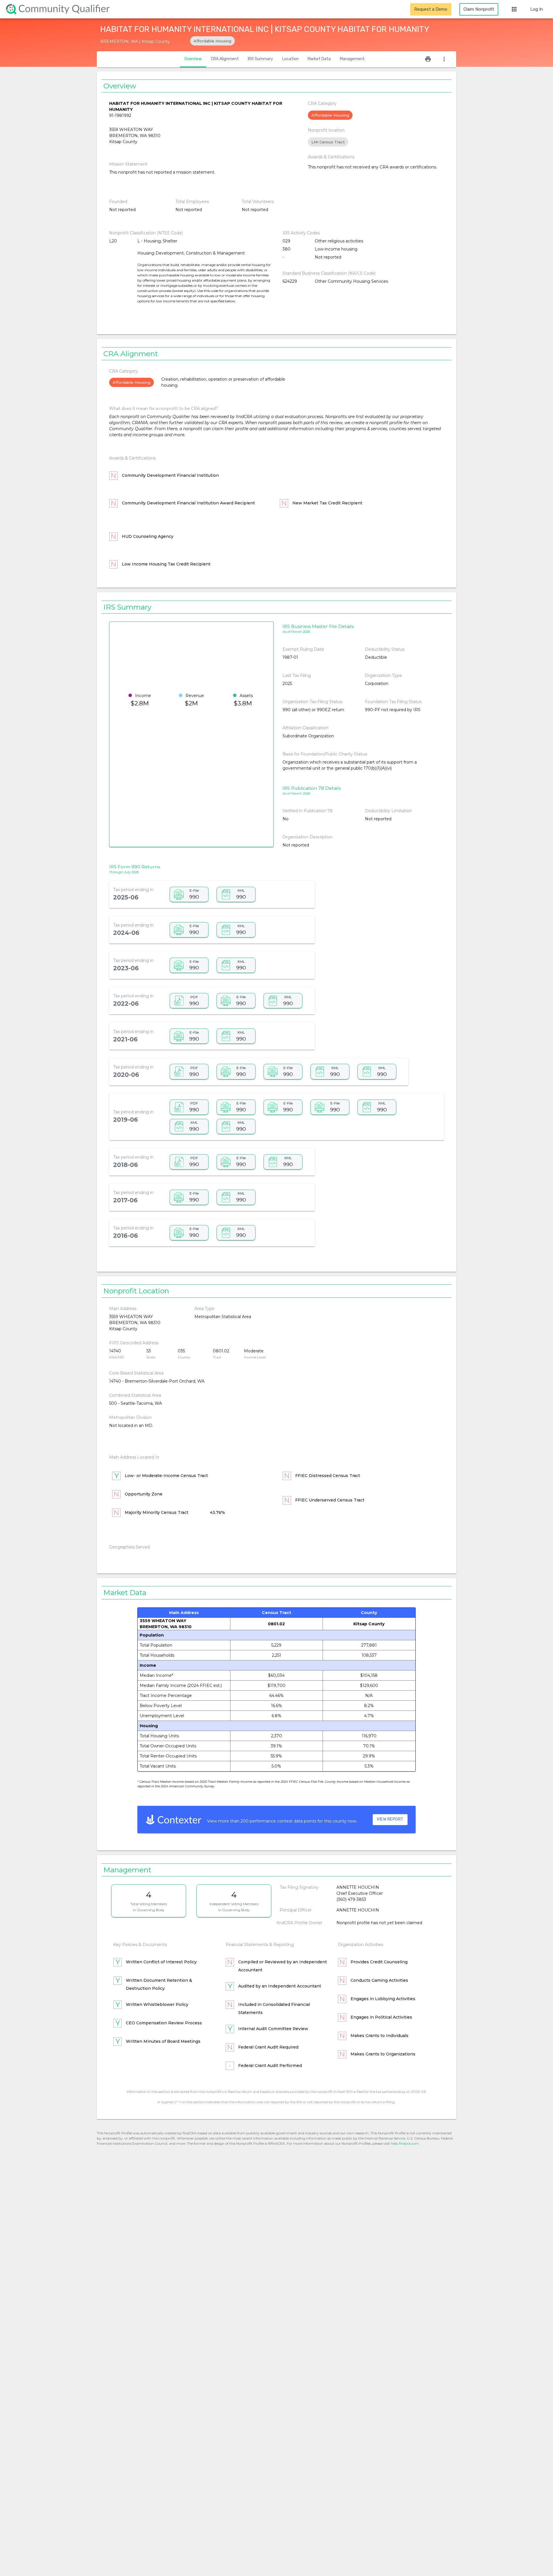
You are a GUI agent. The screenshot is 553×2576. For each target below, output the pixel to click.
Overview (193, 59)
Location (290, 59)
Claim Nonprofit (479, 9)
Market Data (319, 59)
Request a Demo (431, 9)
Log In (537, 9)
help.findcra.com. (405, 2143)
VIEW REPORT (390, 1819)
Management (352, 59)
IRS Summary (260, 59)
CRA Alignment (225, 59)
